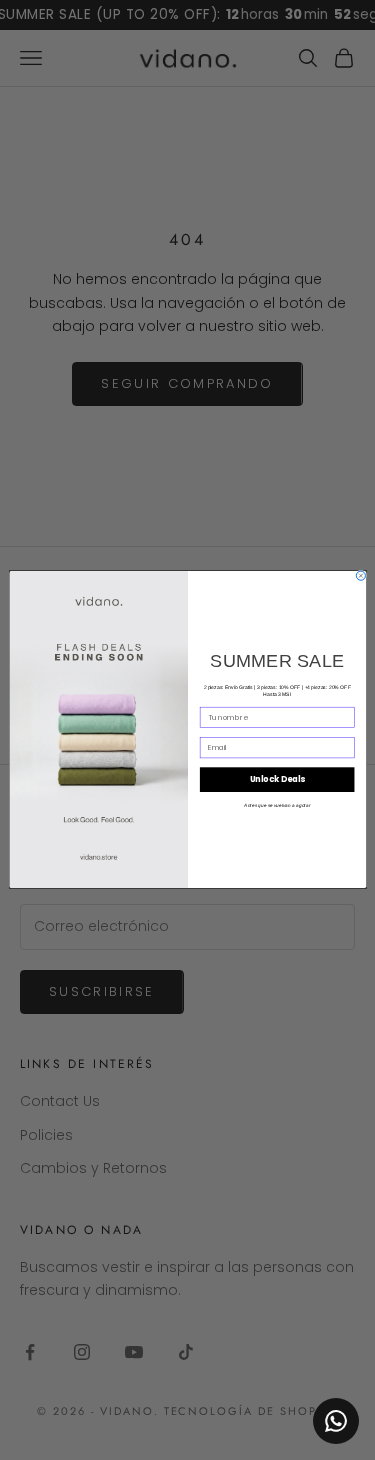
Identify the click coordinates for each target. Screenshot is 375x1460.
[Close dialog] (360, 575)
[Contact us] (336, 1421)
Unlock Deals (276, 779)
